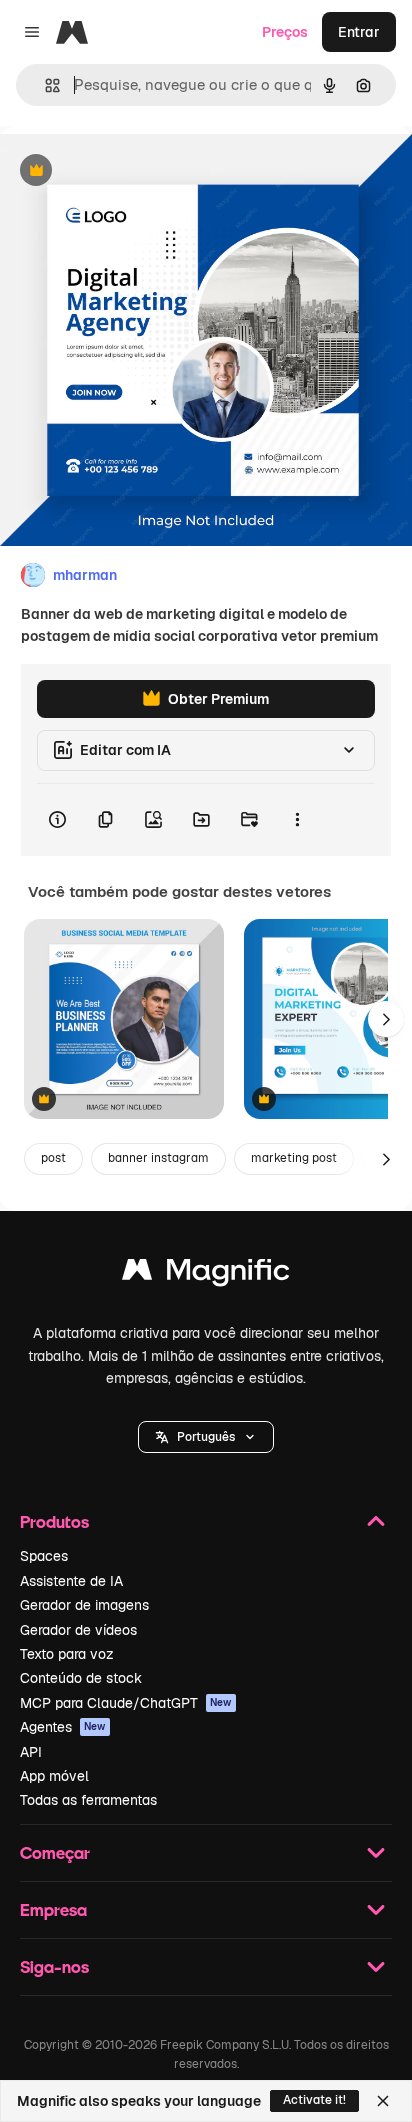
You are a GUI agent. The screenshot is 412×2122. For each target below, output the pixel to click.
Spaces (44, 1556)
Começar (55, 1852)
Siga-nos (54, 1966)
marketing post (294, 1158)
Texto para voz (67, 1654)
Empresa (53, 1909)
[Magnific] (206, 1274)
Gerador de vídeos (78, 1630)
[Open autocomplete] (44, 85)
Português (206, 1437)
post (53, 1158)
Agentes (63, 1727)
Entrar (359, 32)
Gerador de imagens (84, 1605)
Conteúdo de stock (81, 1678)
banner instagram (158, 1158)
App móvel (54, 1776)
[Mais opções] (297, 820)
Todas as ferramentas (88, 1800)
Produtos (54, 1521)
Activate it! (314, 2100)
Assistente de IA (71, 1581)
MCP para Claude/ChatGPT (126, 1703)
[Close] (383, 2101)
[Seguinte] (386, 1019)
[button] (206, 1437)
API (31, 1752)
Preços (285, 32)
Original (128, 171)
